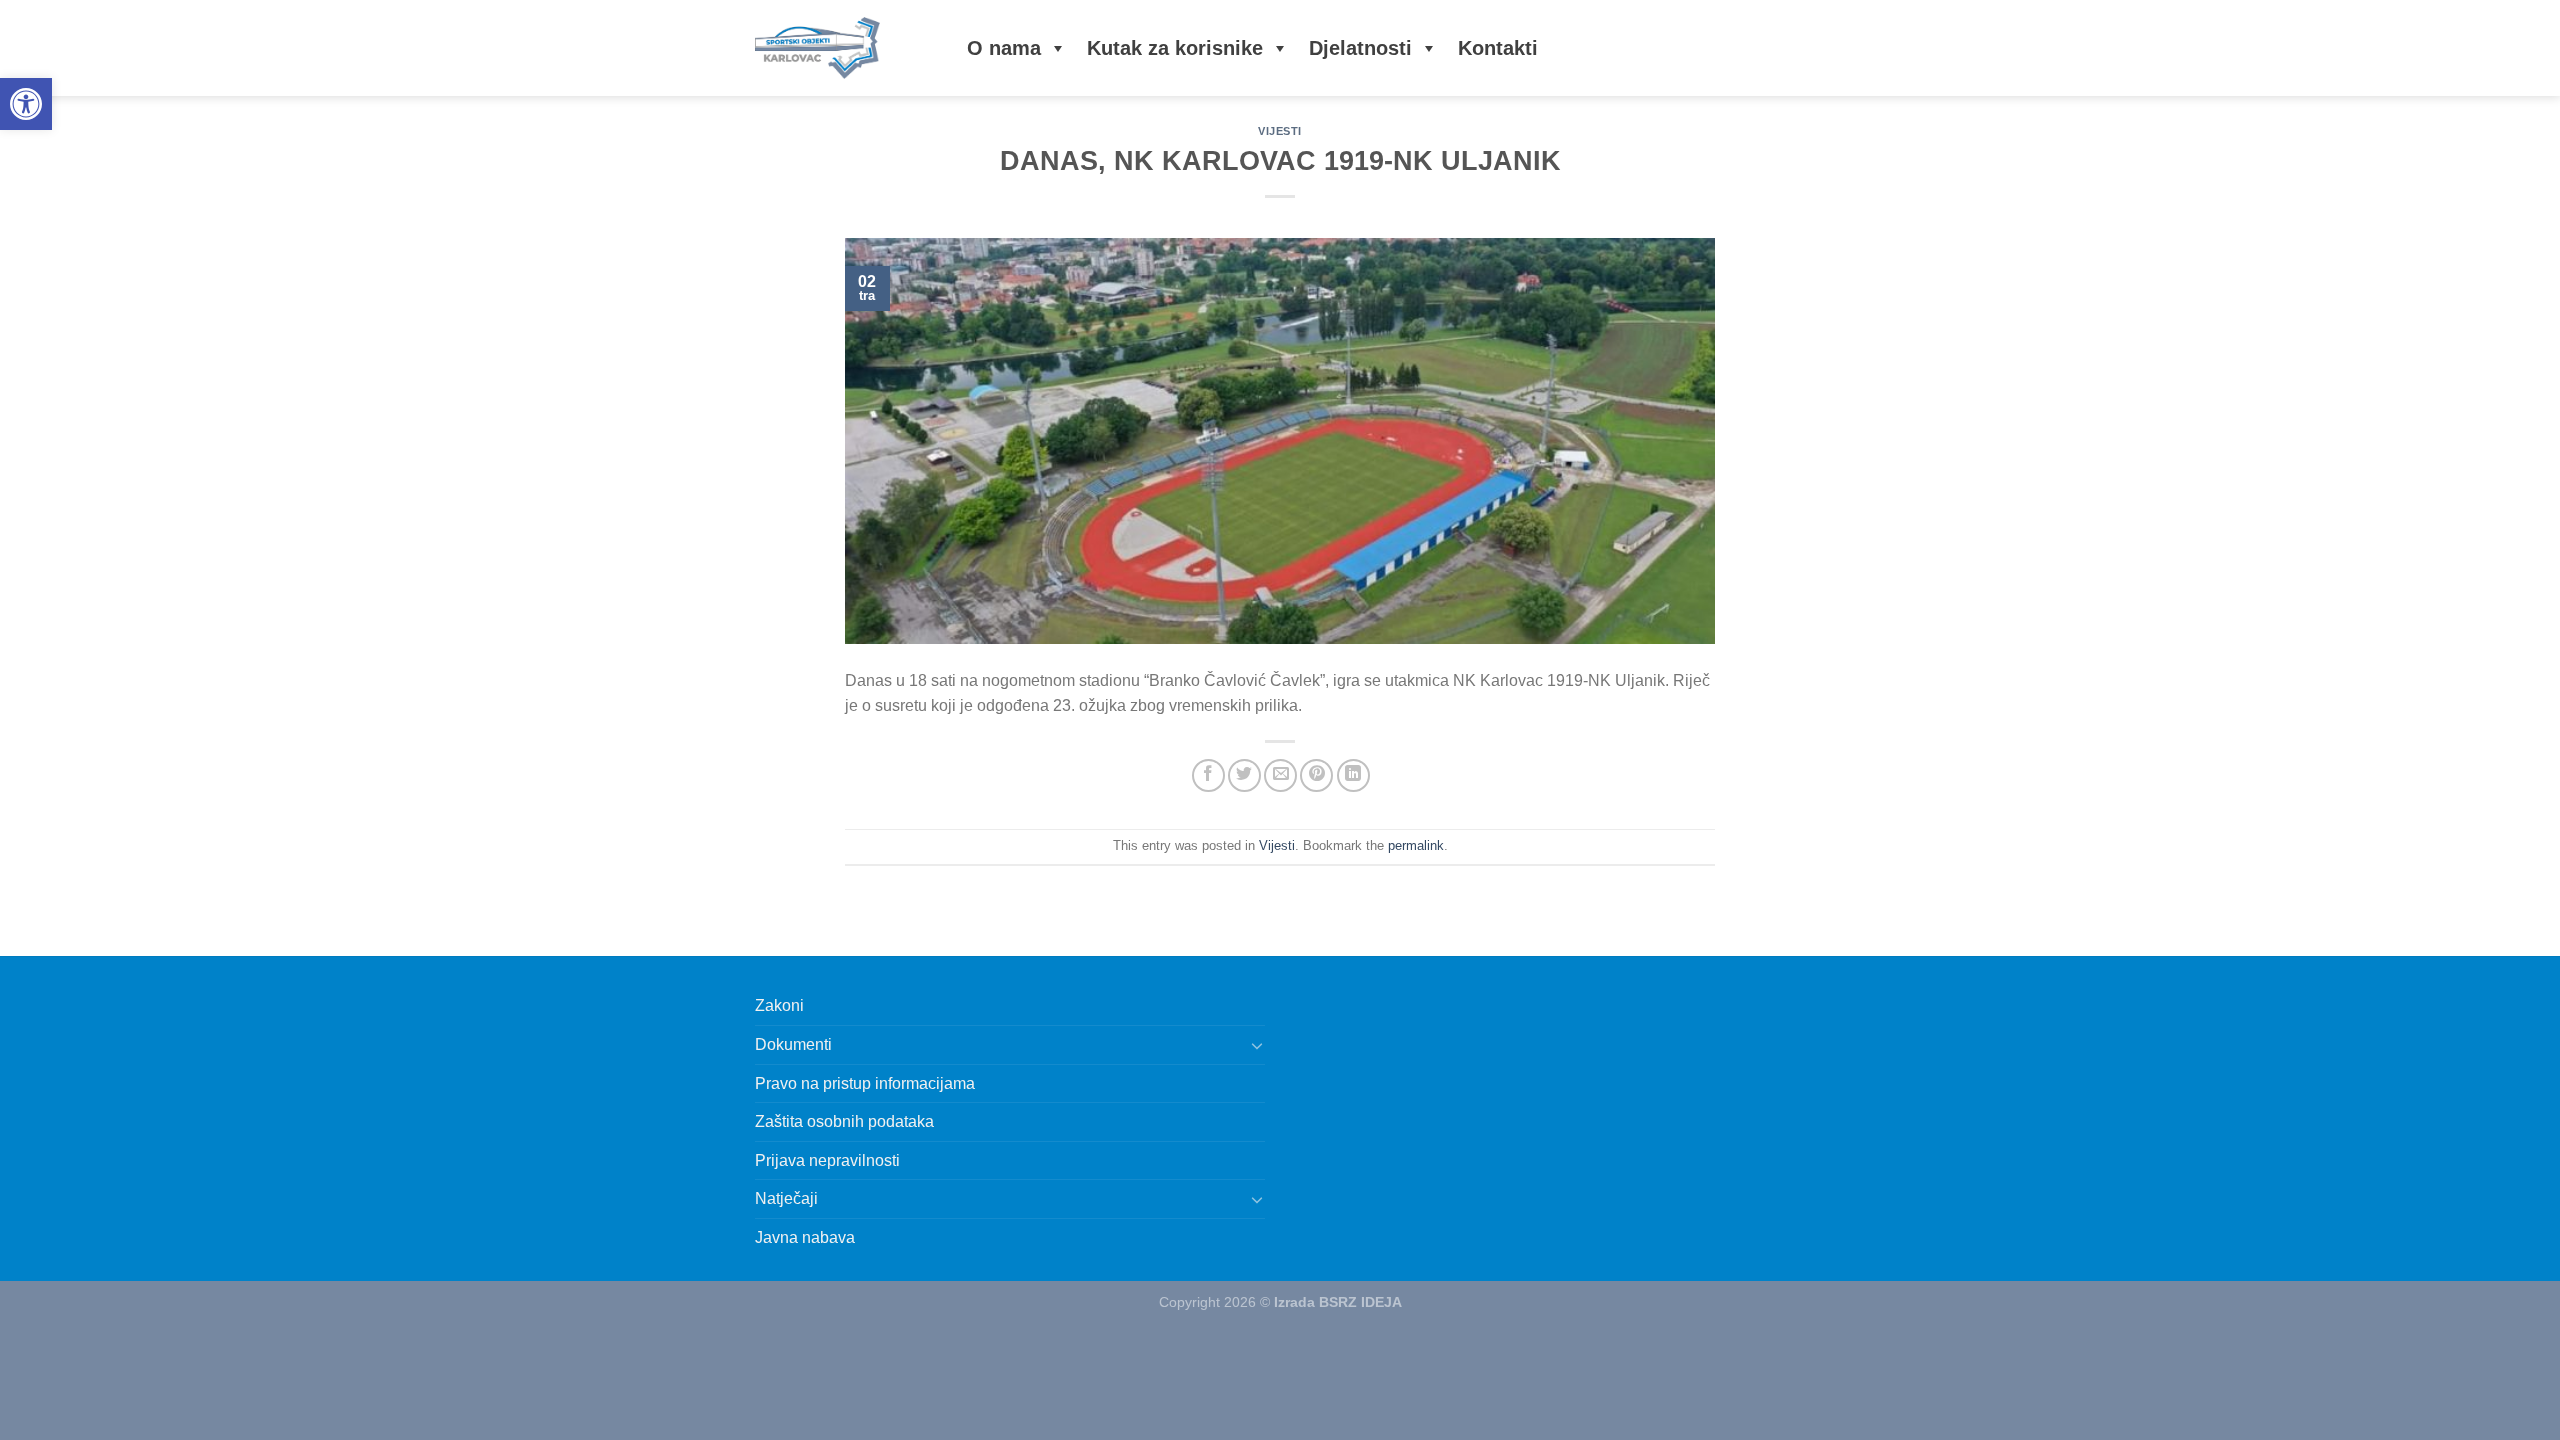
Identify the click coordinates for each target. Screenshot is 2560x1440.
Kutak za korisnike (1175, 48)
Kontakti (1498, 48)
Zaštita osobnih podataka (844, 1121)
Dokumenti (793, 1044)
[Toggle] (1257, 1045)
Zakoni (779, 1005)
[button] (26, 104)
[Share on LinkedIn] (1353, 775)
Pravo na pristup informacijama (865, 1083)
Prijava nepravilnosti (827, 1160)
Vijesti (1280, 131)
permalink (1416, 845)
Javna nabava (805, 1237)
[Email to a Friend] (1280, 775)
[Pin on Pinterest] (1316, 775)
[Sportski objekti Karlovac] (841, 48)
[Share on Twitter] (1244, 775)
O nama (1004, 48)
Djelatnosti (1360, 48)
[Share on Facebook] (1208, 775)
